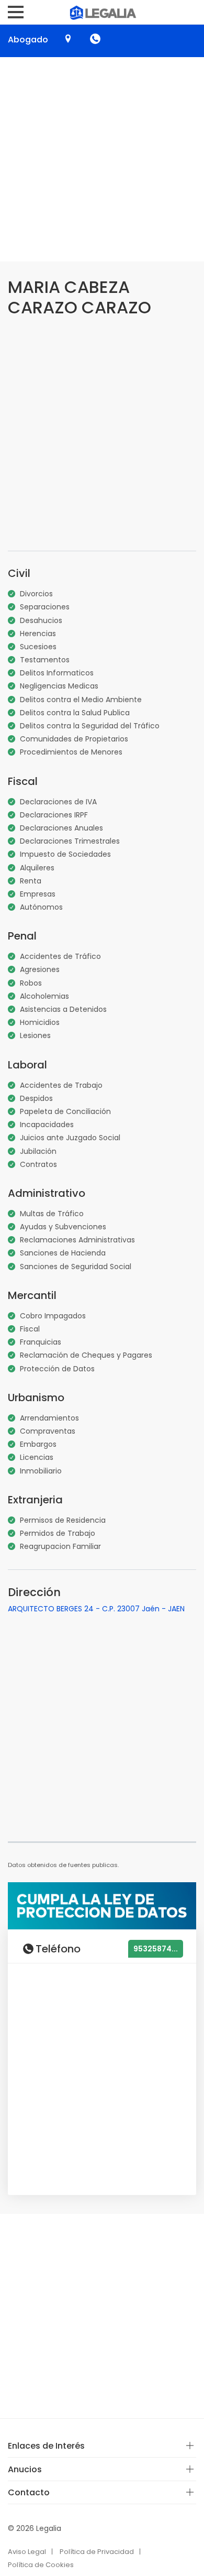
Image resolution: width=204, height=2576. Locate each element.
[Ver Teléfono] (95, 39)
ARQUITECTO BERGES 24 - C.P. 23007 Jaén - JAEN (96, 1609)
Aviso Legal (27, 2552)
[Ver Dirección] (68, 39)
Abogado (28, 40)
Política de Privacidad (97, 2552)
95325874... (156, 1949)
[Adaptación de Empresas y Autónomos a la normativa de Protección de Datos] (102, 1905)
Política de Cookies (41, 2565)
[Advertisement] (102, 159)
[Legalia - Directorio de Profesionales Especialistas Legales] (102, 12)
